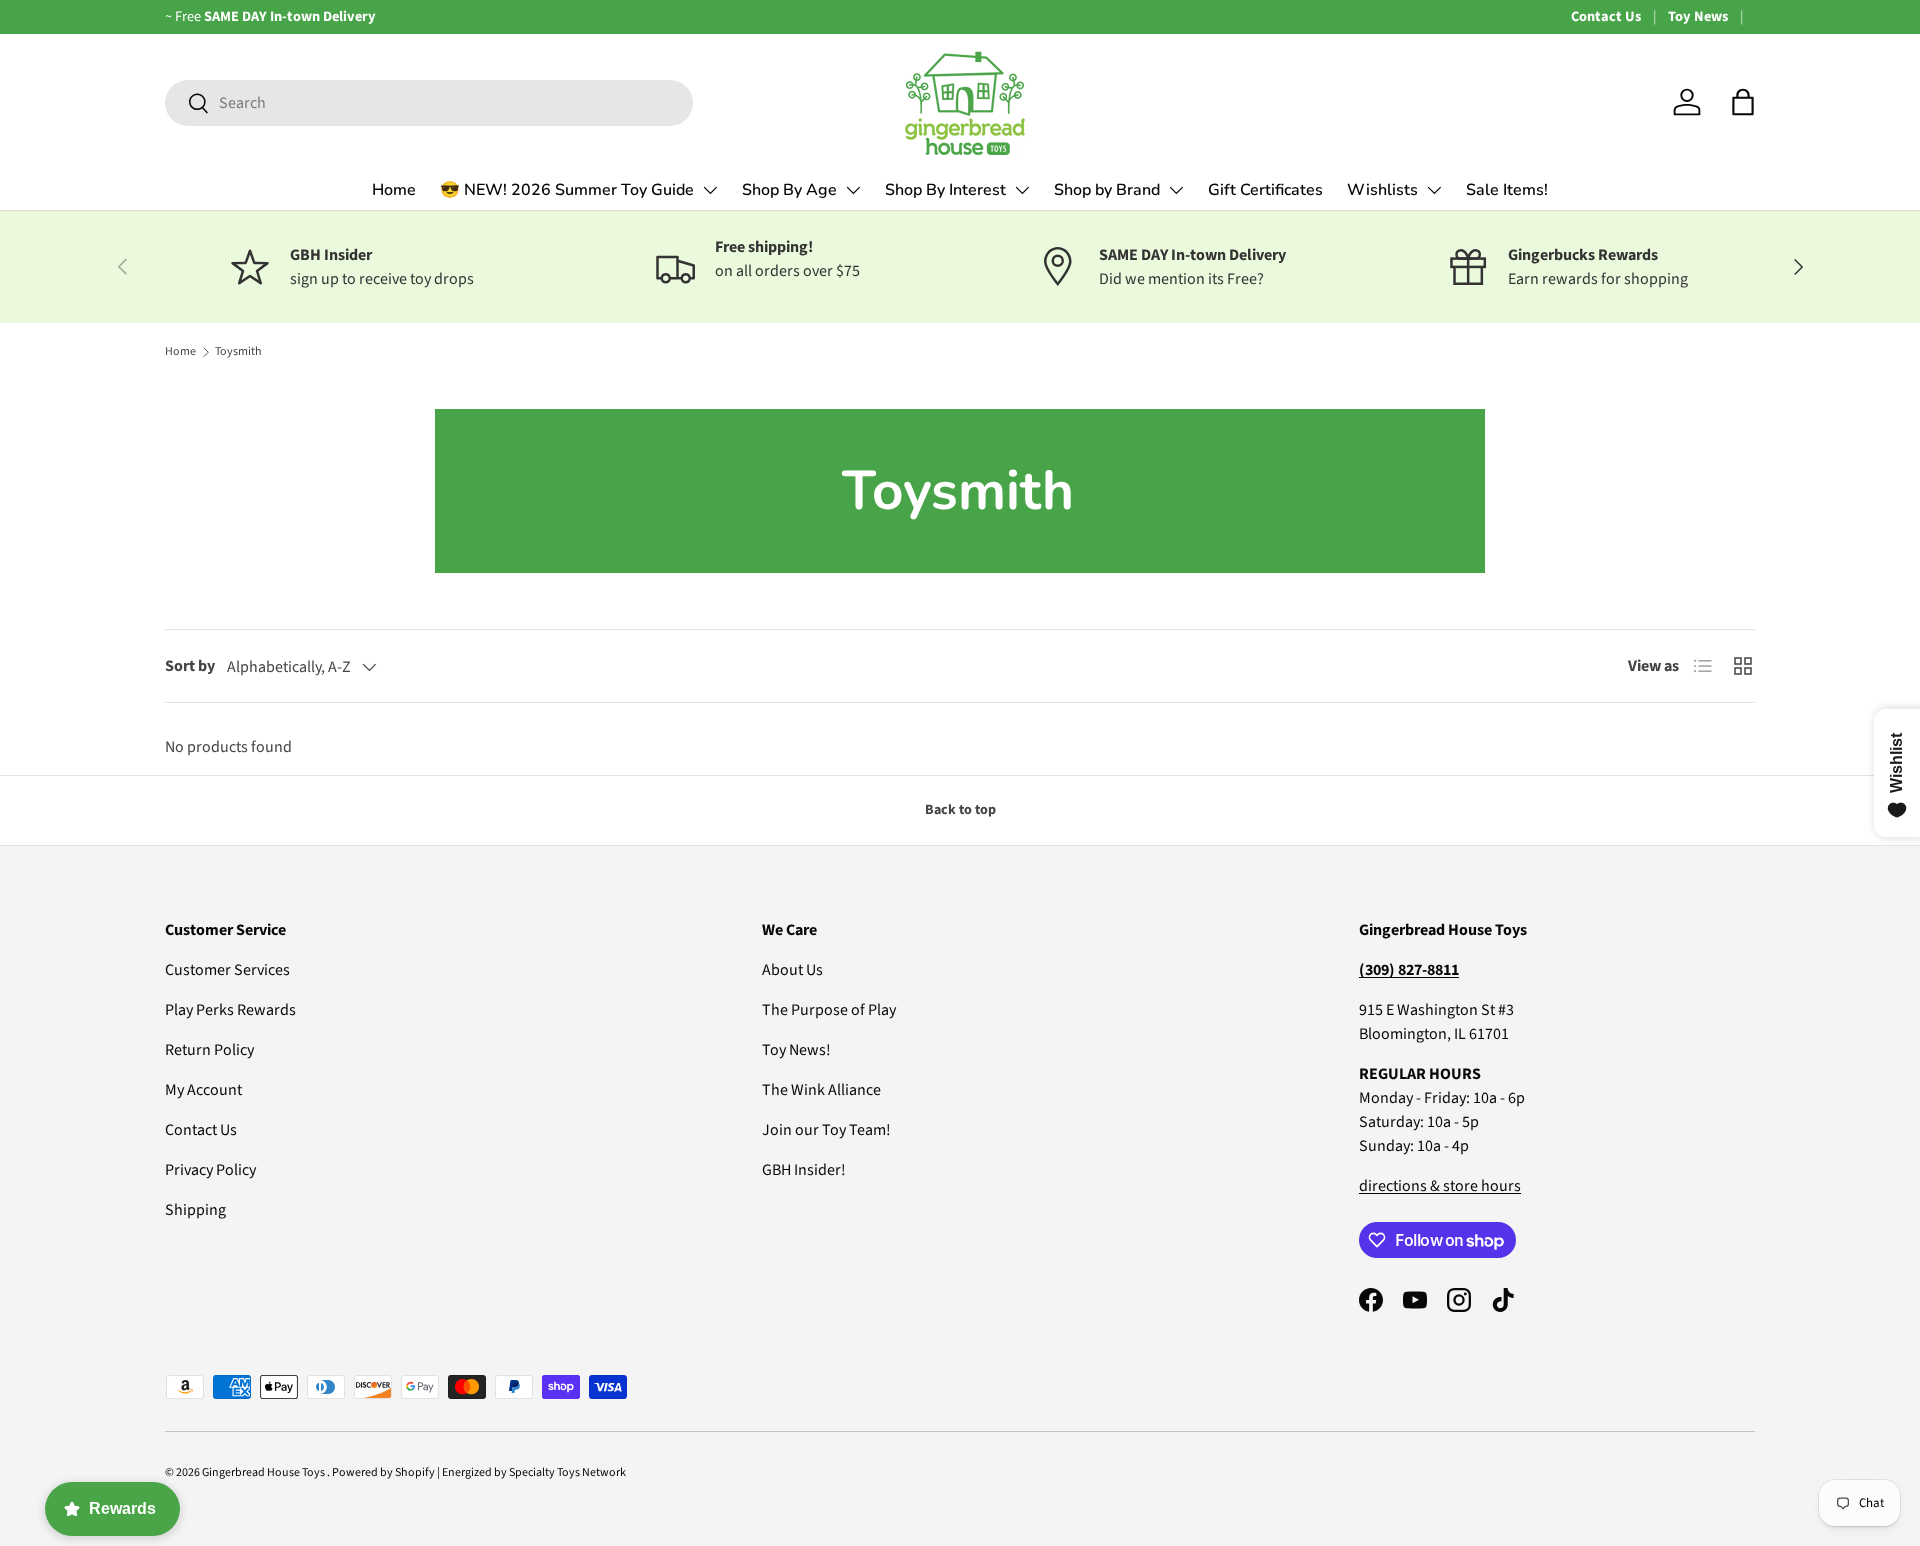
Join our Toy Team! (826, 1130)
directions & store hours (1440, 1186)
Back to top (960, 810)
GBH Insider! (804, 1170)
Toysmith (238, 351)
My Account (203, 1090)
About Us (792, 970)
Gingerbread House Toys (264, 1472)
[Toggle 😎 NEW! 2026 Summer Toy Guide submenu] (710, 190)
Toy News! (796, 1050)
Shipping (195, 1210)
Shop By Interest (945, 190)
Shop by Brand (1107, 190)
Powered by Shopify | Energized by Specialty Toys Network (479, 1472)
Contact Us (1606, 16)
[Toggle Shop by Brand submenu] (1176, 190)
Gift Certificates (1265, 190)
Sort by (190, 666)
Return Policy (209, 1050)
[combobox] (429, 103)
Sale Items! (1507, 190)
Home (394, 190)
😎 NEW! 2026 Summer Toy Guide (567, 190)
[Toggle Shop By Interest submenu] (1022, 190)
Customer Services (227, 970)
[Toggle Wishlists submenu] (1434, 190)
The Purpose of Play (829, 1010)
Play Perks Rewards (230, 1010)
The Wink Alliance (821, 1090)
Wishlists (1382, 190)
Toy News (1698, 16)
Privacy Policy (210, 1170)
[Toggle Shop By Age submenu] (853, 190)
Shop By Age (789, 190)
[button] (1743, 102)
